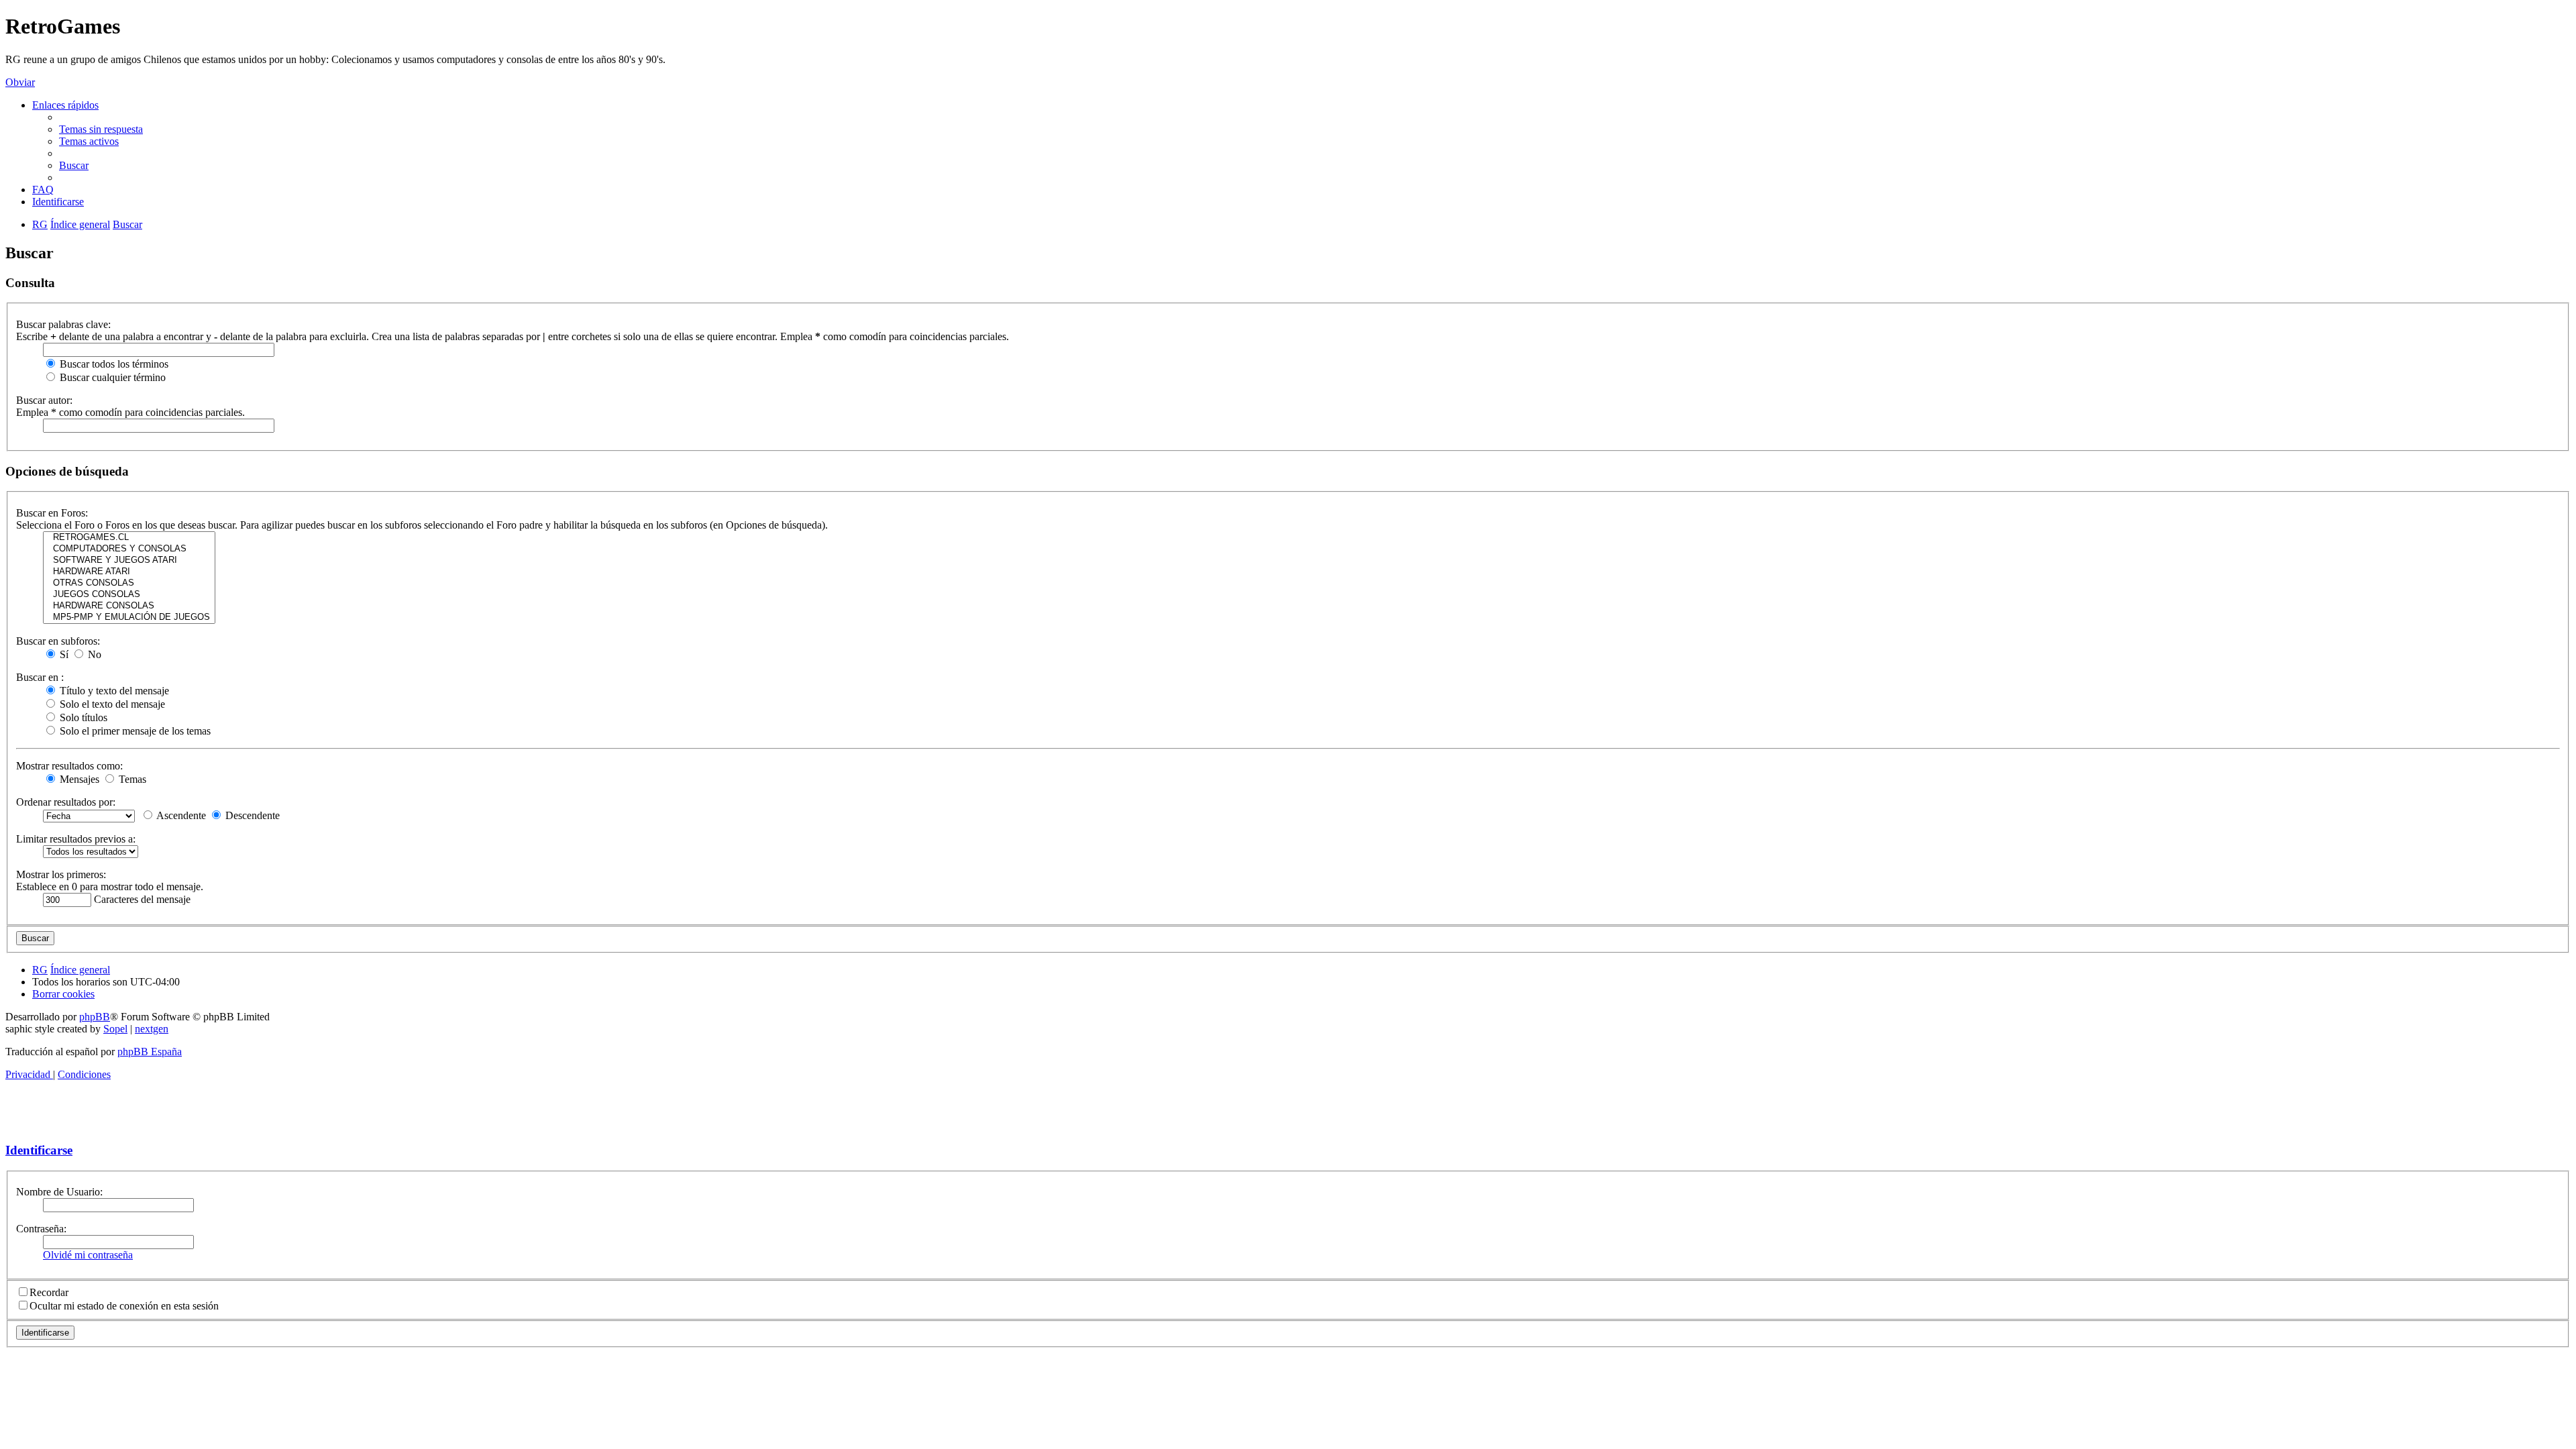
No (93, 654)
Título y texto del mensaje (113, 691)
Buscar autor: (44, 400)
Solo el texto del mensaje (111, 704)
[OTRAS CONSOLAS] (129, 583)
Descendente (251, 815)
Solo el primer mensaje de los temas (134, 731)
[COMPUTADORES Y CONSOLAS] (129, 549)
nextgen (152, 1029)
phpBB (95, 1017)
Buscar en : (40, 677)
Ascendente (180, 815)
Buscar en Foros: (52, 513)
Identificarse (39, 1150)
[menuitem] (101, 129)
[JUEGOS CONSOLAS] (129, 595)
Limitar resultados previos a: (76, 839)
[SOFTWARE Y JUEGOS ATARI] (129, 560)
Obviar (20, 82)
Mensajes (78, 779)
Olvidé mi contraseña (88, 1255)
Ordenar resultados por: (66, 802)
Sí (63, 654)
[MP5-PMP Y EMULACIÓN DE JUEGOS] (129, 618)
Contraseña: (41, 1229)
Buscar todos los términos (113, 364)
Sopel (115, 1029)
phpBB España (150, 1052)
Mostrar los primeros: (61, 874)
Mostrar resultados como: (69, 766)
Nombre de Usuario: (59, 1192)
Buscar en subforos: (58, 641)
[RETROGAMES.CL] (129, 538)
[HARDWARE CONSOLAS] (129, 606)
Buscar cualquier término (111, 377)
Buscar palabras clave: (63, 324)
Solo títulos (82, 717)
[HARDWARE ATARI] (129, 572)
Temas (131, 779)
